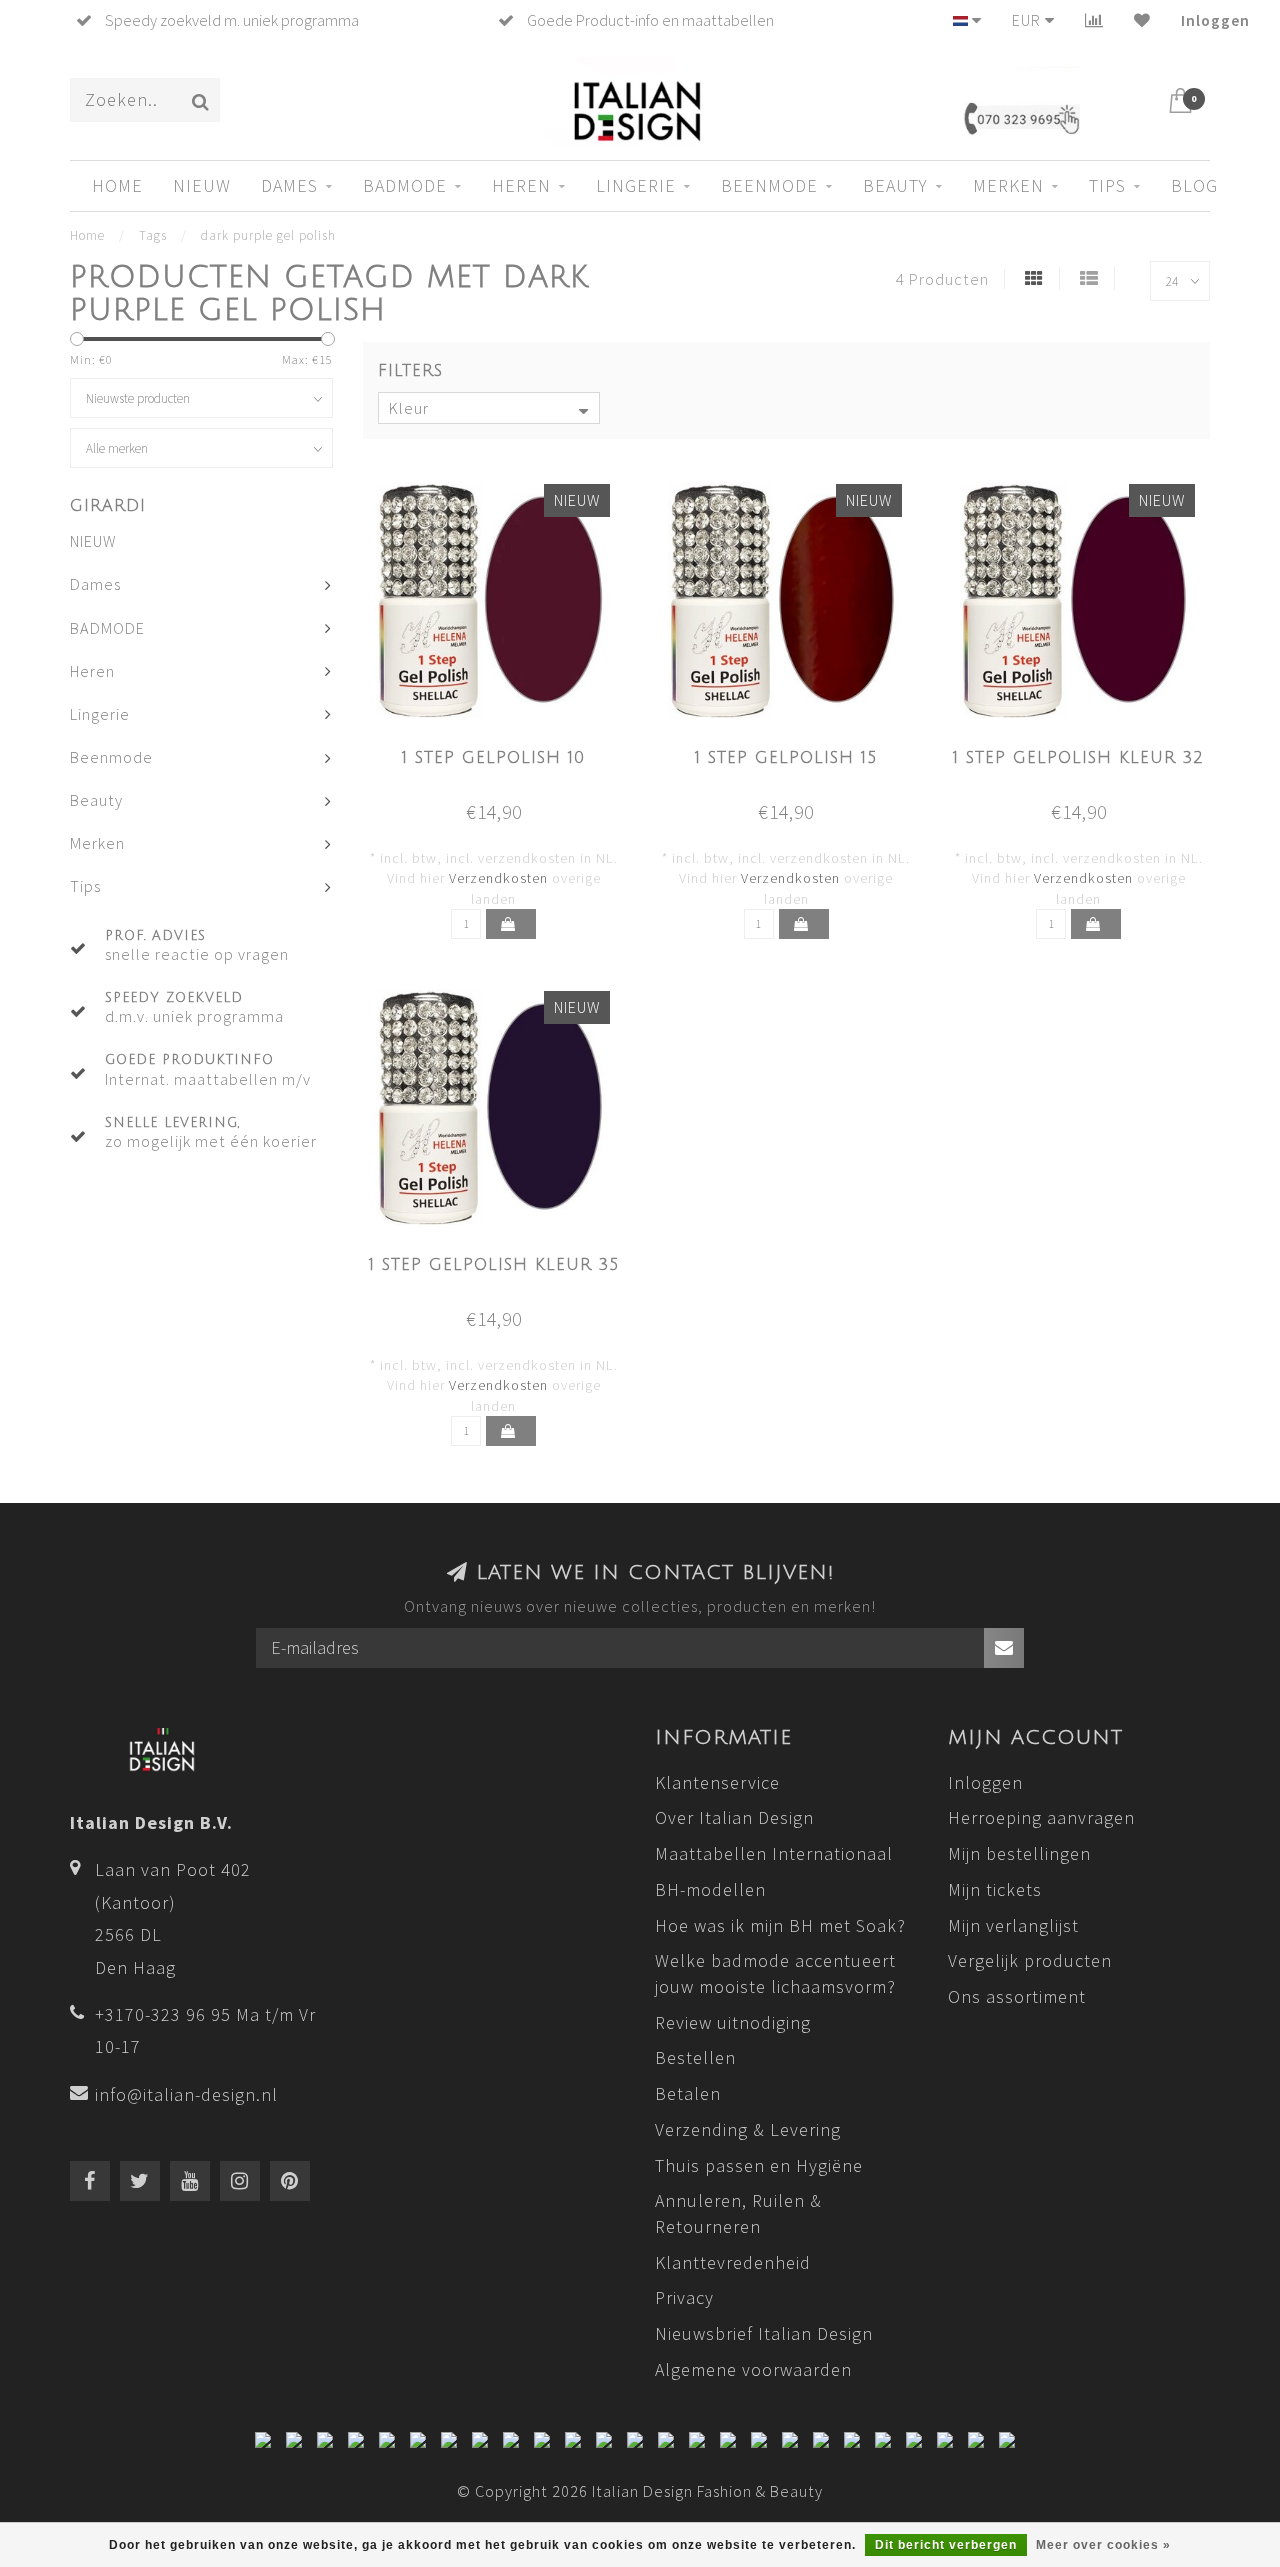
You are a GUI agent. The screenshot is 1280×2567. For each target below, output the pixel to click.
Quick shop (505, 752)
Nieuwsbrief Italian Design (764, 2333)
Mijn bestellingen (1019, 1853)
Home (117, 185)
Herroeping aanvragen (1041, 1817)
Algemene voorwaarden (753, 2369)
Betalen (688, 2093)
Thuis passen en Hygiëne (759, 2165)
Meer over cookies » (1103, 2545)
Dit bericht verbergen (946, 2545)
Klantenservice (717, 1782)
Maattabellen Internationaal (774, 1853)
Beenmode (769, 185)
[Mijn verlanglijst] (1142, 20)
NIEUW (202, 185)
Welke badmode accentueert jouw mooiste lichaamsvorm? (775, 1973)
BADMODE (405, 185)
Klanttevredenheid (733, 2262)
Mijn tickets (995, 1889)
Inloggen (1215, 20)
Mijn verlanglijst (1013, 1925)
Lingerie (636, 185)
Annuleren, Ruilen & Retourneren (738, 2213)
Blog (1194, 185)
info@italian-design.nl (186, 2094)
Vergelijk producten (1030, 1960)
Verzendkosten (498, 878)
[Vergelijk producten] (1094, 20)
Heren (521, 185)
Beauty (895, 185)
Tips (1107, 185)
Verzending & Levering (748, 2129)
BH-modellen (710, 1889)
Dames (289, 185)
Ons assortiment (1017, 1996)
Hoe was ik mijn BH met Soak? (780, 1925)
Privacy (684, 2297)
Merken (1008, 185)
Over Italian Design (734, 1817)
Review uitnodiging (733, 2022)
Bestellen (695, 2057)
